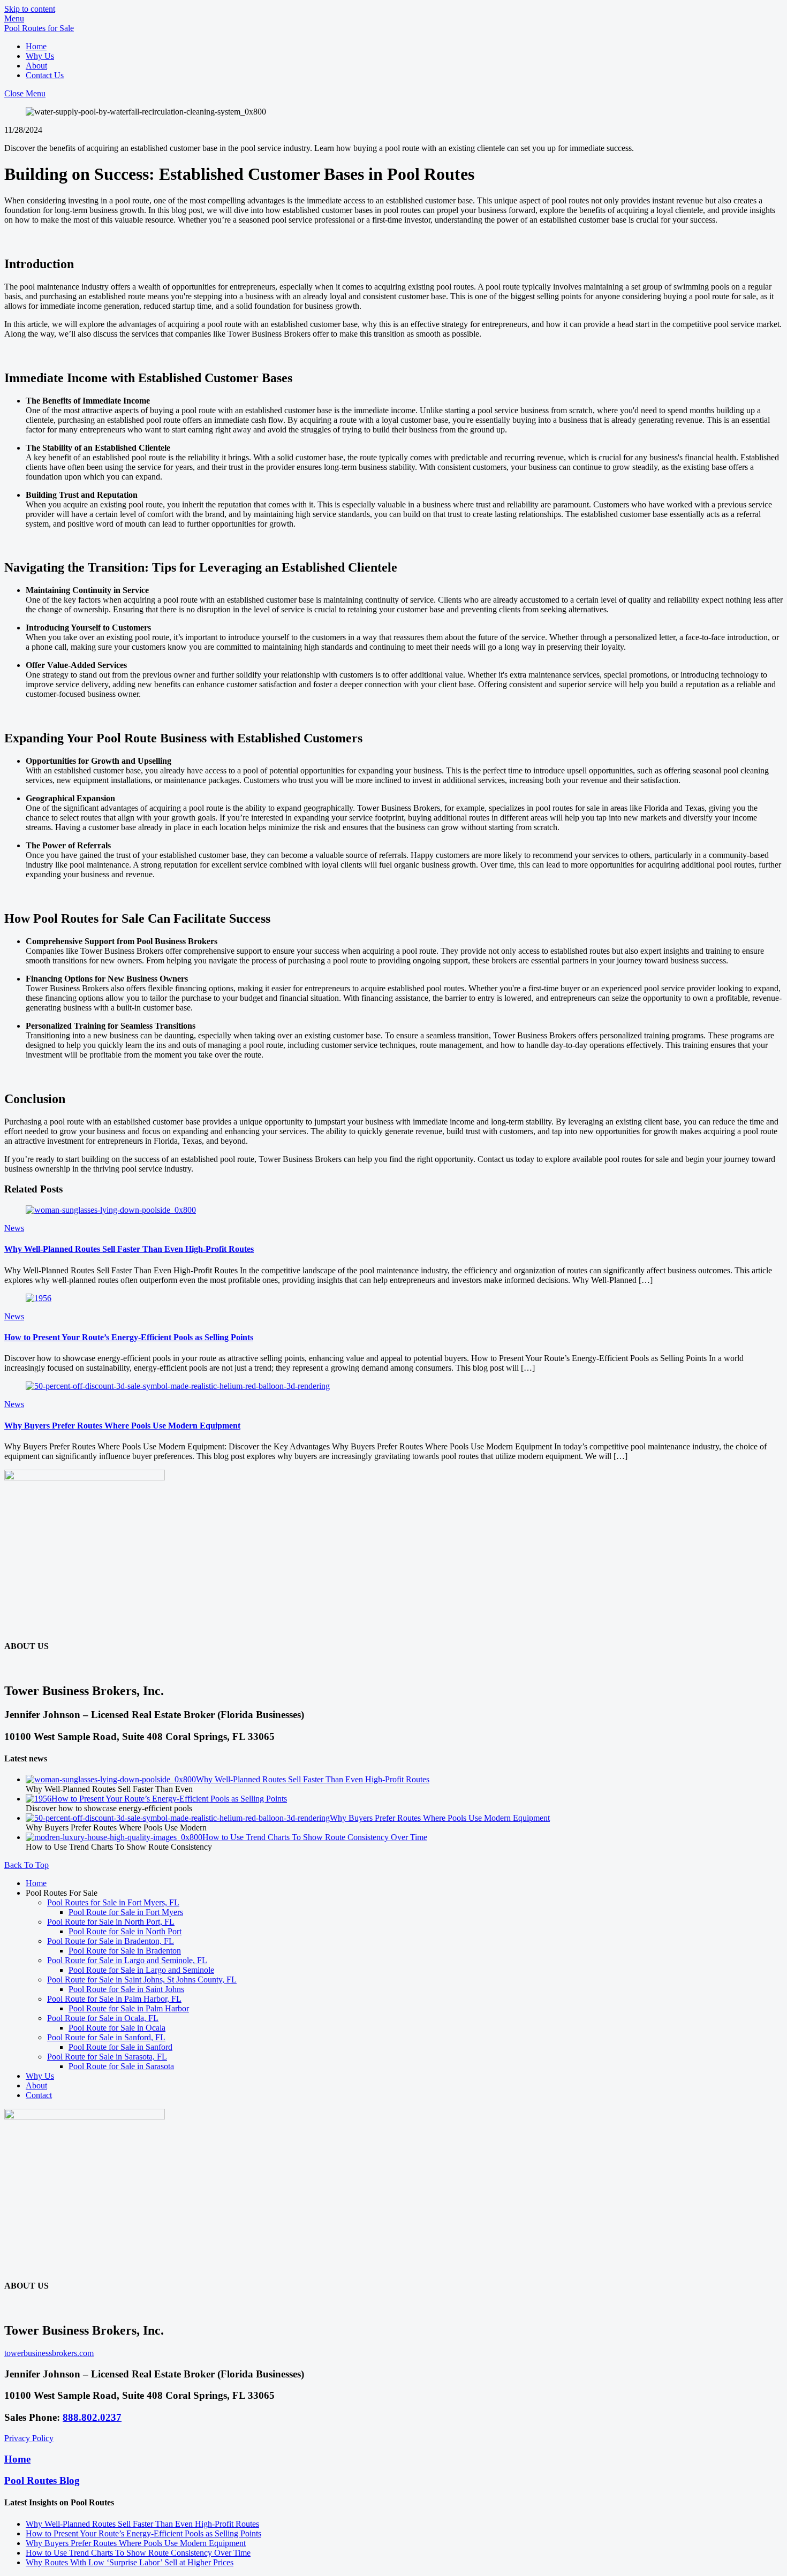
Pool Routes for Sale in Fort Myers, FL (113, 1902)
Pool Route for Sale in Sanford (120, 2047)
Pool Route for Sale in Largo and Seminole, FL (127, 1960)
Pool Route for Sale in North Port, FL (111, 1922)
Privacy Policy (29, 2438)
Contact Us (45, 75)
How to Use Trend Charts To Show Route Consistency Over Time (315, 1837)
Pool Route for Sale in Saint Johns (126, 1989)
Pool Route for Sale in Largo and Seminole (141, 1970)
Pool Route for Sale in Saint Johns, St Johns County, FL (142, 1980)
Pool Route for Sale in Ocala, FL (103, 2018)
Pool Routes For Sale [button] (62, 1893)
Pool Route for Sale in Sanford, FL (106, 2037)
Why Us (40, 56)
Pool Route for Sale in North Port (125, 1931)
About (36, 66)
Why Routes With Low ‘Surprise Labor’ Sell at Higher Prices (130, 2562)
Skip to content (30, 9)
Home (36, 46)
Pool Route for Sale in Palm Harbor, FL (114, 1999)
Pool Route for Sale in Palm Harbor (129, 2008)
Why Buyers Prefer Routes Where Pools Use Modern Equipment (122, 1426)
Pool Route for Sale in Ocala (117, 2028)
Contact (39, 2095)
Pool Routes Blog (42, 2480)
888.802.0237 (92, 2417)
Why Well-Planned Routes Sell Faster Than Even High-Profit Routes (129, 1249)
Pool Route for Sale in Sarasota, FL (107, 2057)
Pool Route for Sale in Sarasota (121, 2066)
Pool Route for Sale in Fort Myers (126, 1912)
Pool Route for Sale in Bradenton (125, 1951)
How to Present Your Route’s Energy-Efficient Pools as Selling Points (129, 1337)
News (14, 1228)
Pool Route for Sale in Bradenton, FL (111, 1941)
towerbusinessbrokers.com (49, 2353)
